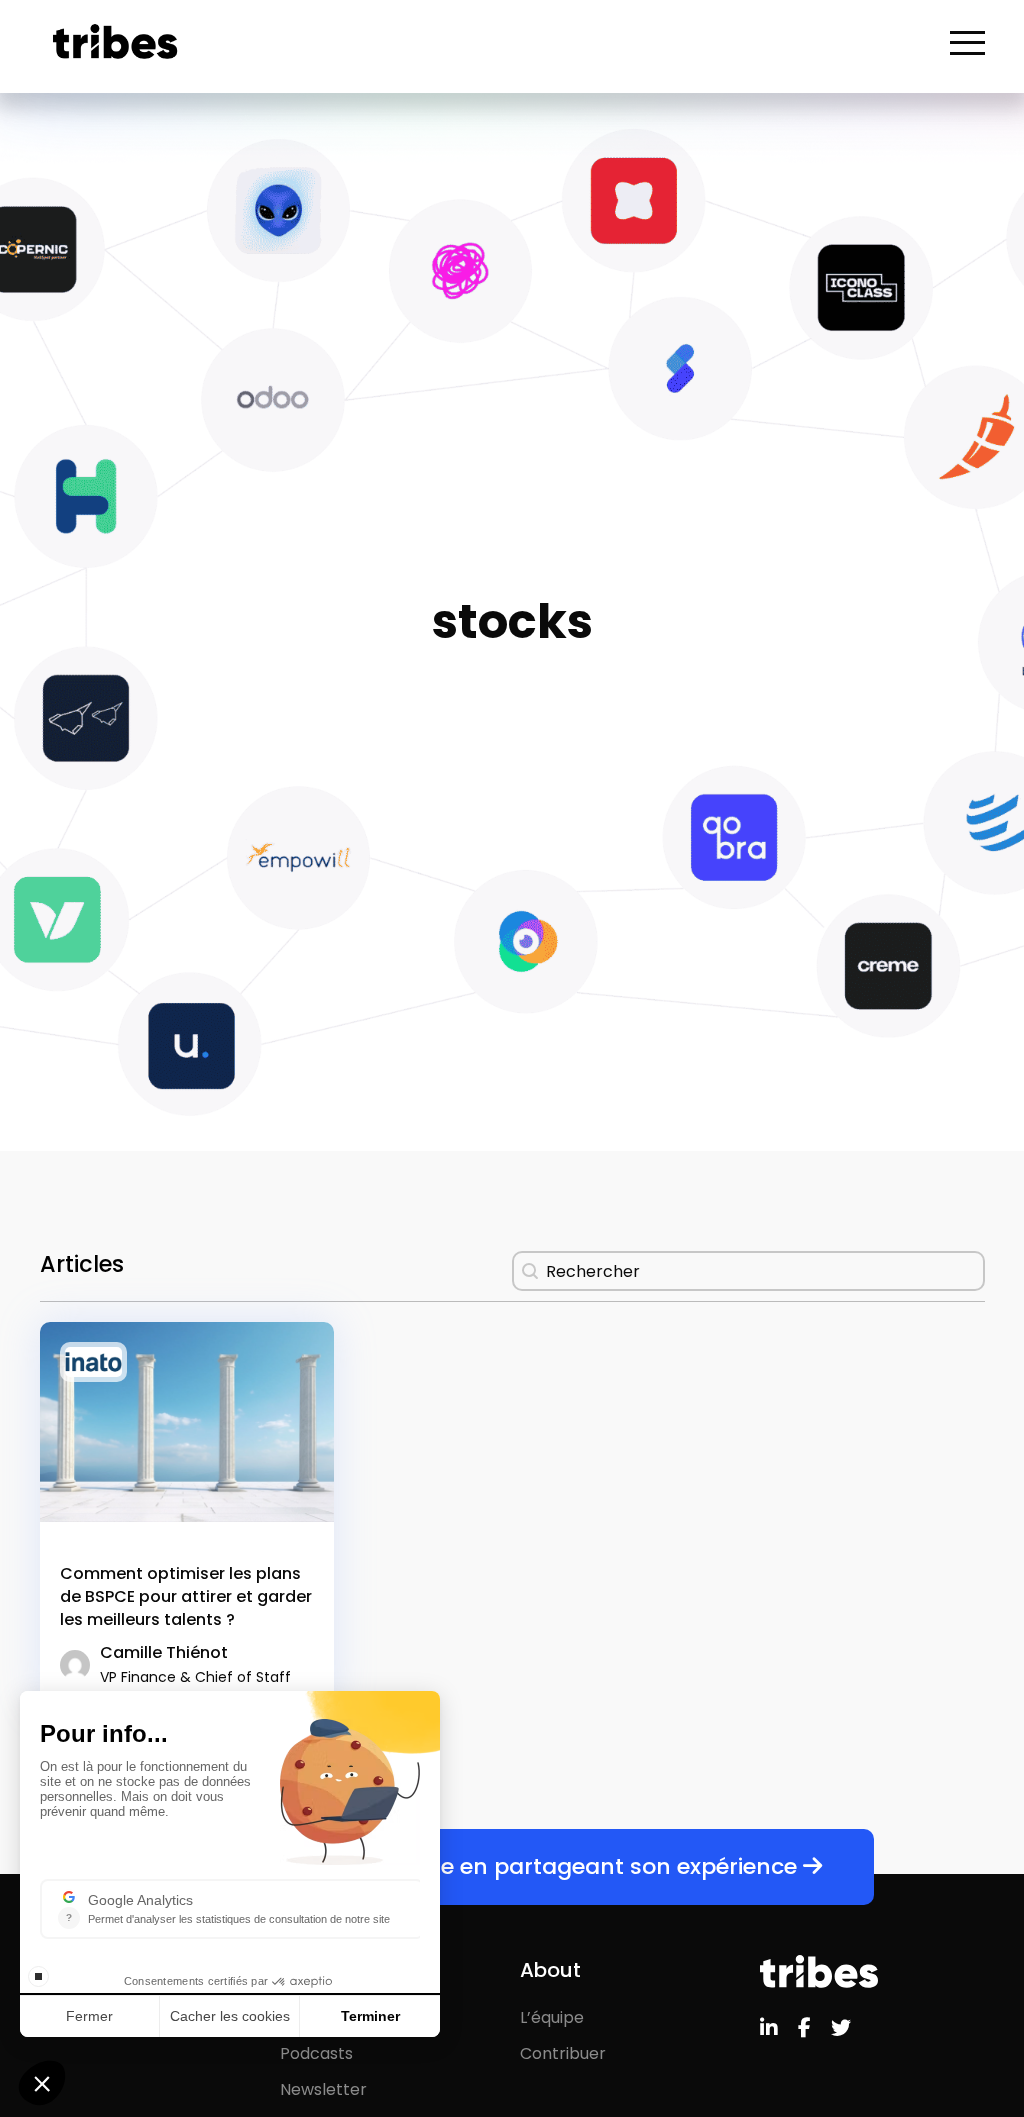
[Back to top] (994, 2037)
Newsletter (323, 2089)
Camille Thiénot (195, 1664)
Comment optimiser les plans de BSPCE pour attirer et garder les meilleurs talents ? (186, 1596)
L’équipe (552, 2017)
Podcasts (316, 2053)
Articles (310, 2017)
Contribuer (563, 2053)
